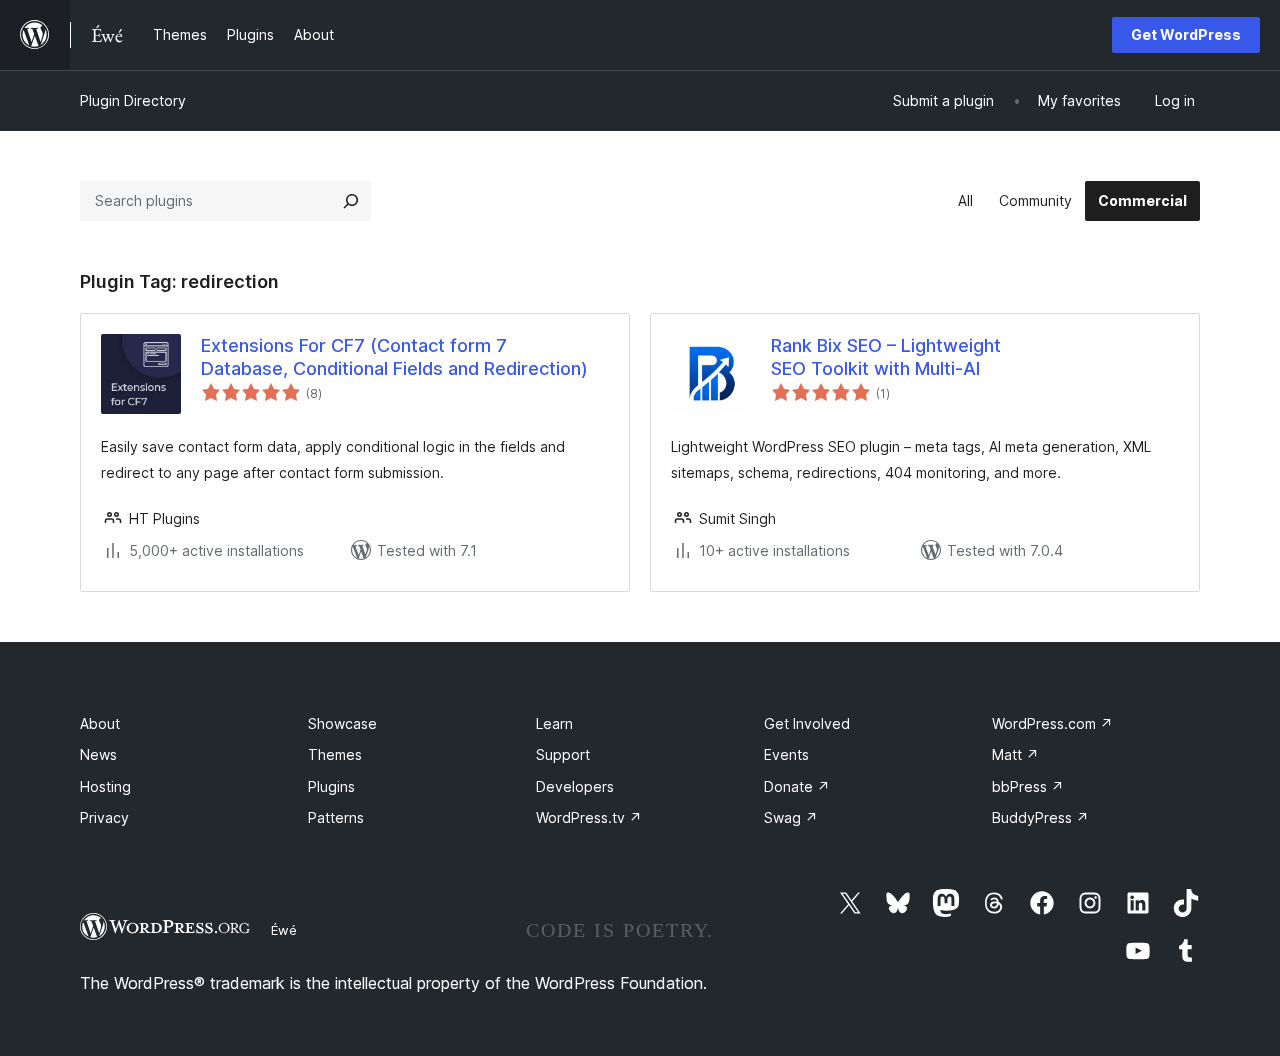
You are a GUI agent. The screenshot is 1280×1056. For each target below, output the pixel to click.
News (98, 754)
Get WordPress (1186, 34)
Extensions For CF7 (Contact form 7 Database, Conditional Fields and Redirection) (394, 357)
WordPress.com (1052, 723)
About (100, 723)
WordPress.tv (589, 817)
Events (786, 754)
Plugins (331, 786)
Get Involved (807, 723)
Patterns (336, 817)
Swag (791, 817)
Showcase (342, 723)
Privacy (104, 817)
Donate (797, 786)
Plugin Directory (133, 100)
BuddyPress (1040, 817)
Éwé (284, 930)
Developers (575, 786)
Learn (554, 723)
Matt (1015, 754)
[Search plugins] (351, 201)
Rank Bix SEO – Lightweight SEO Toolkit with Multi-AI (886, 357)
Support (563, 754)
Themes (335, 754)
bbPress (1028, 786)
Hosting (105, 786)
